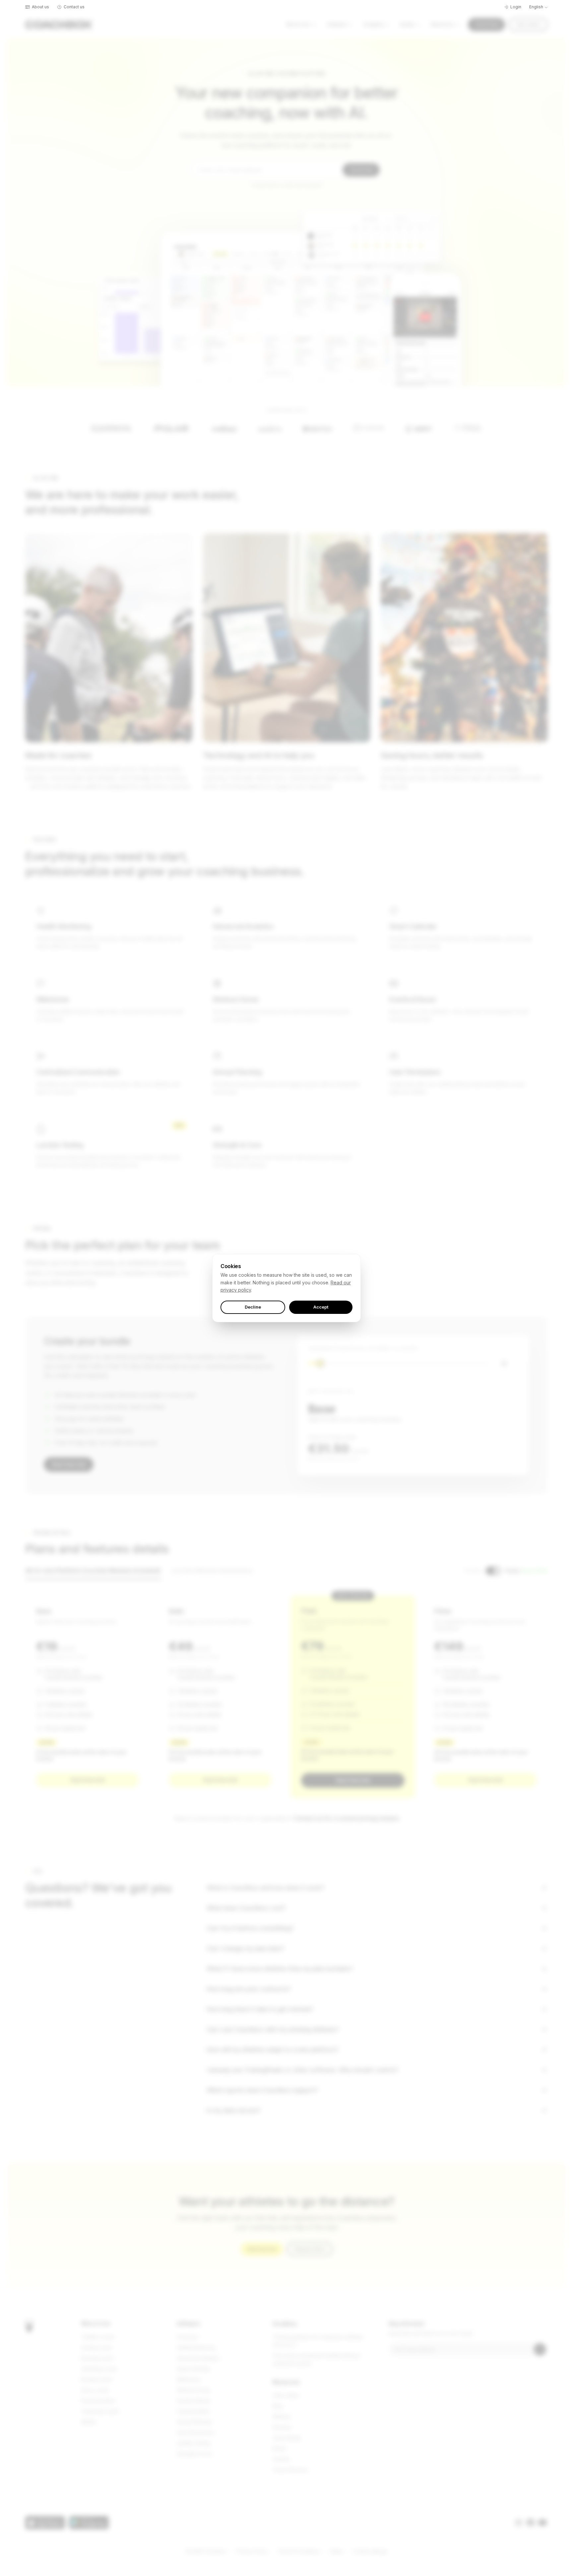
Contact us (74, 7)
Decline (253, 1307)
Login (516, 7)
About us (40, 7)
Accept (321, 1307)
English (536, 7)
